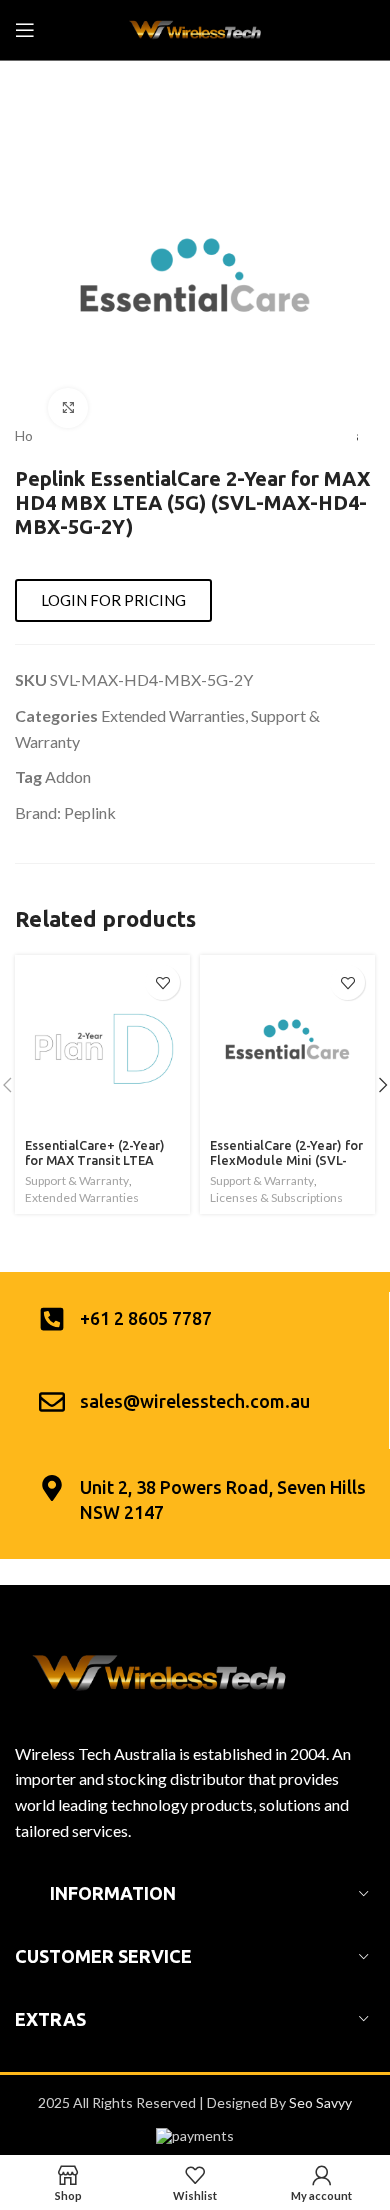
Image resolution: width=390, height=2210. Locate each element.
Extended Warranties (173, 715)
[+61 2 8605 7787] (52, 1319)
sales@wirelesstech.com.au (195, 1401)
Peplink (90, 812)
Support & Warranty (77, 1180)
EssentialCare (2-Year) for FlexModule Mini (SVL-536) (286, 1160)
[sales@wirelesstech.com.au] (52, 1402)
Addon (68, 776)
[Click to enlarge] (68, 408)
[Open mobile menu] (25, 30)
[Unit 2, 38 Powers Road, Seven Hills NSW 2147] (52, 1488)
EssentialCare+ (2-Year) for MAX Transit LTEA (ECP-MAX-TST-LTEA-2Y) (100, 1160)
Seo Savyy (320, 2102)
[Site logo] (195, 28)
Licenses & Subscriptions (276, 1197)
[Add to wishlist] (162, 982)
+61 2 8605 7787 (146, 1318)
